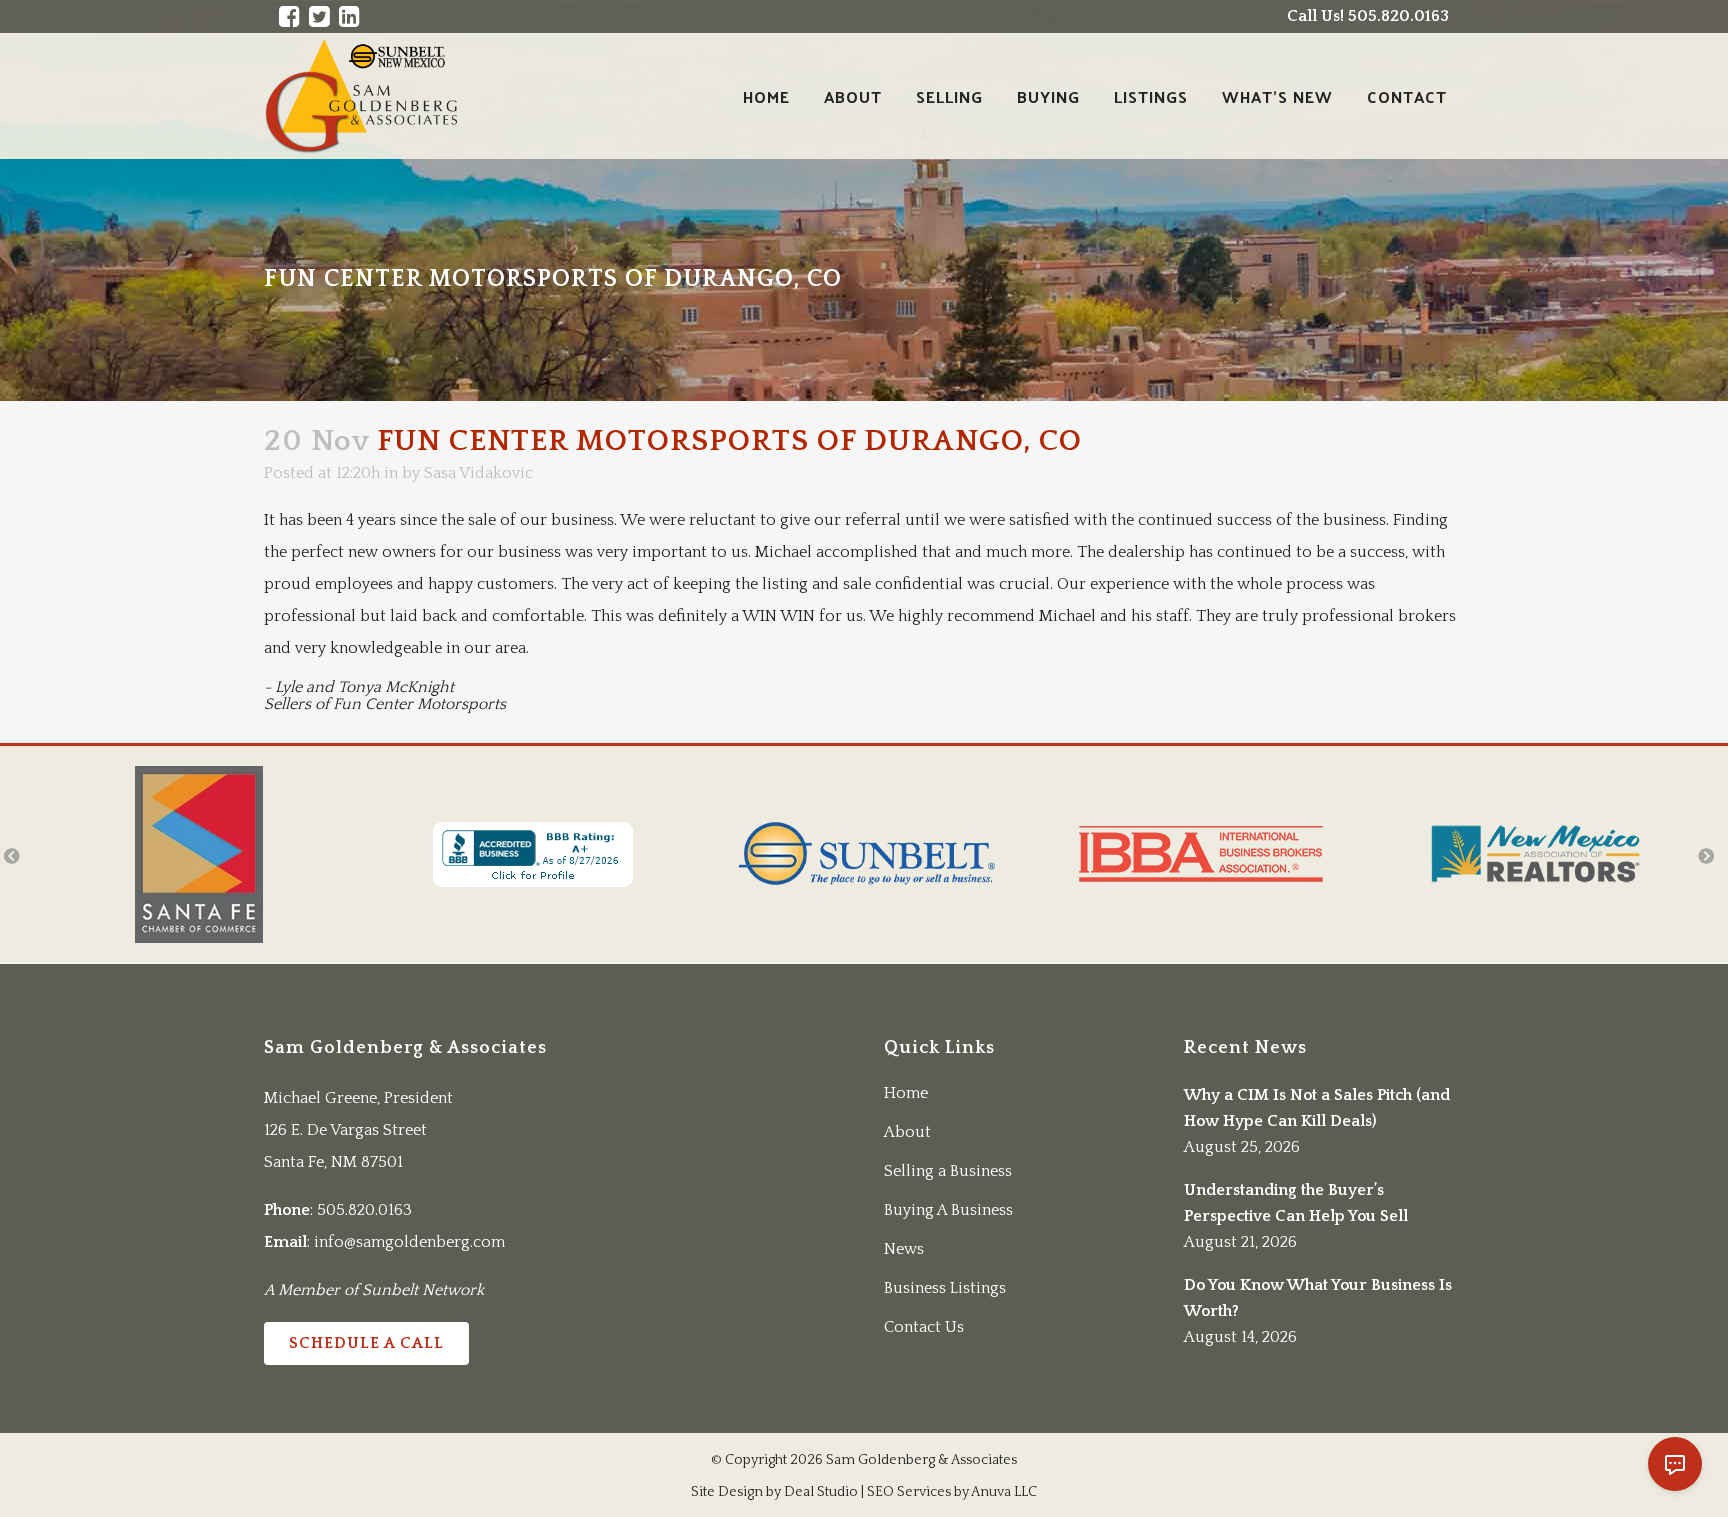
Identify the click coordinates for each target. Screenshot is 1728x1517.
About (907, 1132)
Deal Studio (821, 1492)
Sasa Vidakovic (478, 473)
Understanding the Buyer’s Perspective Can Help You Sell (1296, 1203)
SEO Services (909, 1492)
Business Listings (945, 1288)
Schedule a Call (366, 1343)
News (904, 1249)
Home (906, 1093)
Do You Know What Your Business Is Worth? (1318, 1298)
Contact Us (924, 1327)
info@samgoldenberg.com (409, 1242)
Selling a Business (948, 1171)
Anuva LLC (1004, 1492)
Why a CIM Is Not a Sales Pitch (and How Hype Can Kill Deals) (1317, 1108)
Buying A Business (948, 1210)
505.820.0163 (364, 1210)
